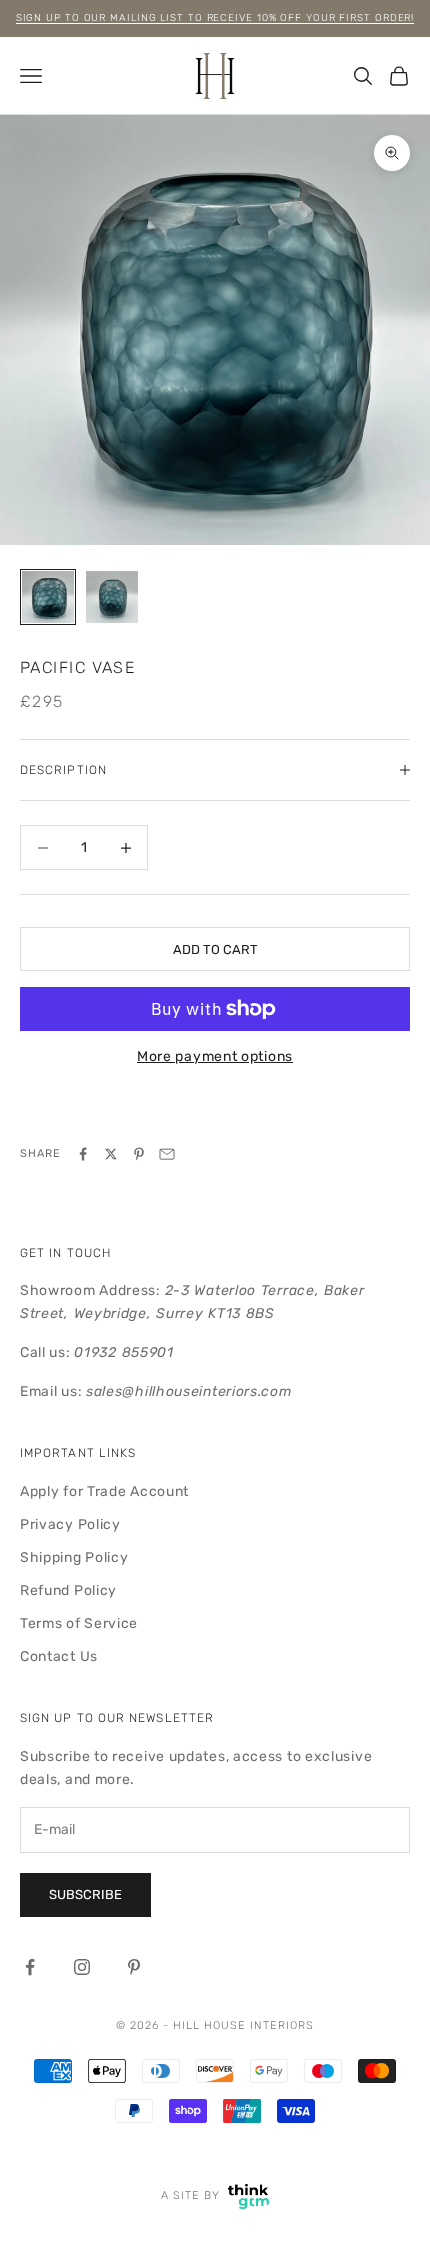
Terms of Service (79, 1623)
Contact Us (59, 1656)
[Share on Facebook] (83, 1154)
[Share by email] (167, 1154)
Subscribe (85, 1894)
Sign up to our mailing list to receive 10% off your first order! (215, 18)
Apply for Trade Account (104, 1491)
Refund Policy (68, 1590)
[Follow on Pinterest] (134, 1967)
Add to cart (215, 949)
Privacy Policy (70, 1524)
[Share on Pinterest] (139, 1154)
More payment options (215, 1056)
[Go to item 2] (112, 597)
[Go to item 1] (48, 597)
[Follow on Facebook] (30, 1967)
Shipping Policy (74, 1557)
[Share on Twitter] (111, 1154)
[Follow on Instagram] (82, 1967)
